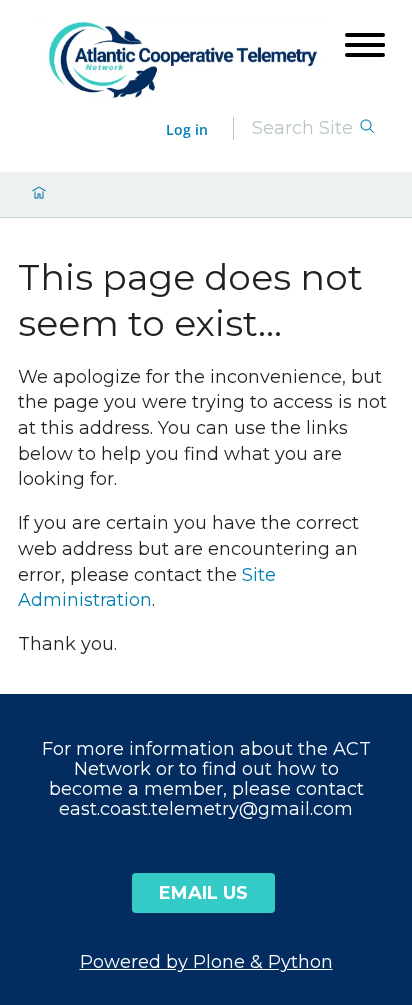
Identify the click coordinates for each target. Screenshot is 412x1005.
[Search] (367, 128)
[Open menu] (365, 45)
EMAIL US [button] (203, 893)
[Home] (183, 60)
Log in (187, 130)
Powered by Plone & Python (206, 962)
